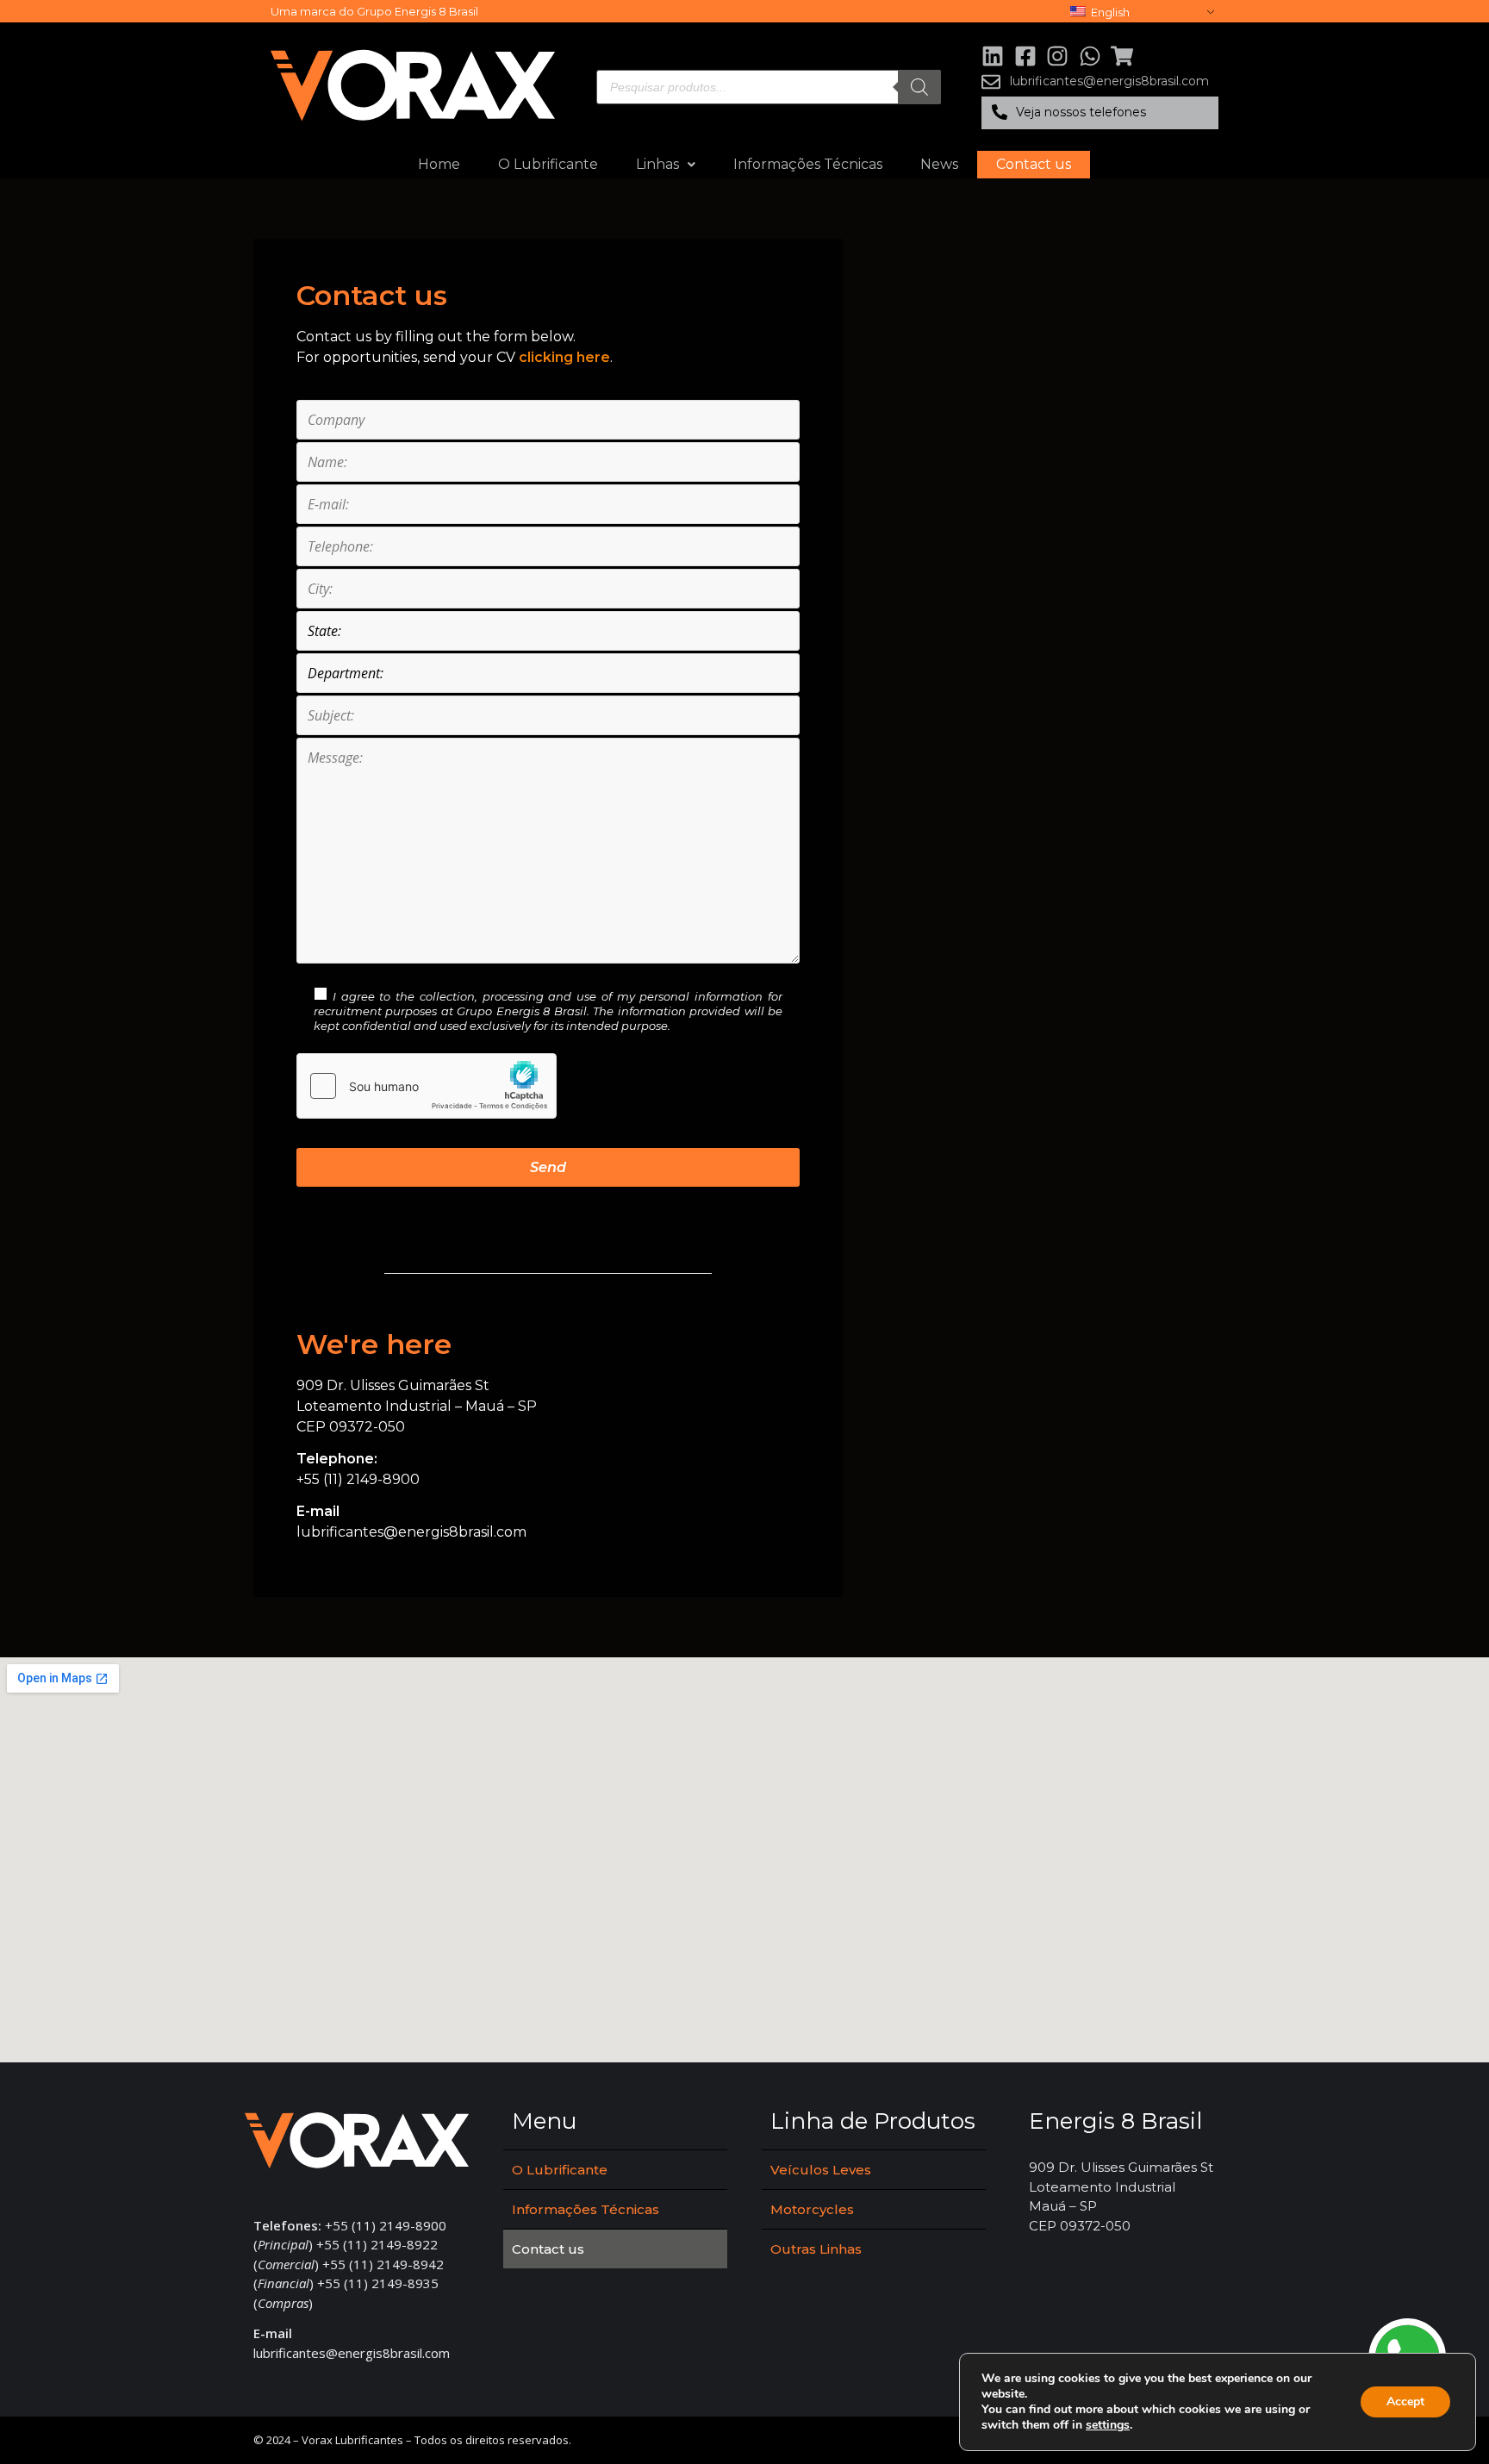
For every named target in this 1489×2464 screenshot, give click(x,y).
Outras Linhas (816, 2249)
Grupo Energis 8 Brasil (417, 11)
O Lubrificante (548, 164)
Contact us (1034, 164)
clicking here (564, 357)
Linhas (657, 164)
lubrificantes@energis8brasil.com (411, 1532)
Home (439, 164)
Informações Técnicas (808, 164)
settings (1108, 2425)
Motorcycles (812, 2209)
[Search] (919, 87)
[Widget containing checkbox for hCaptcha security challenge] (427, 1086)
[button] (1100, 113)
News (939, 164)
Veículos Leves (821, 2170)
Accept (1405, 2402)
